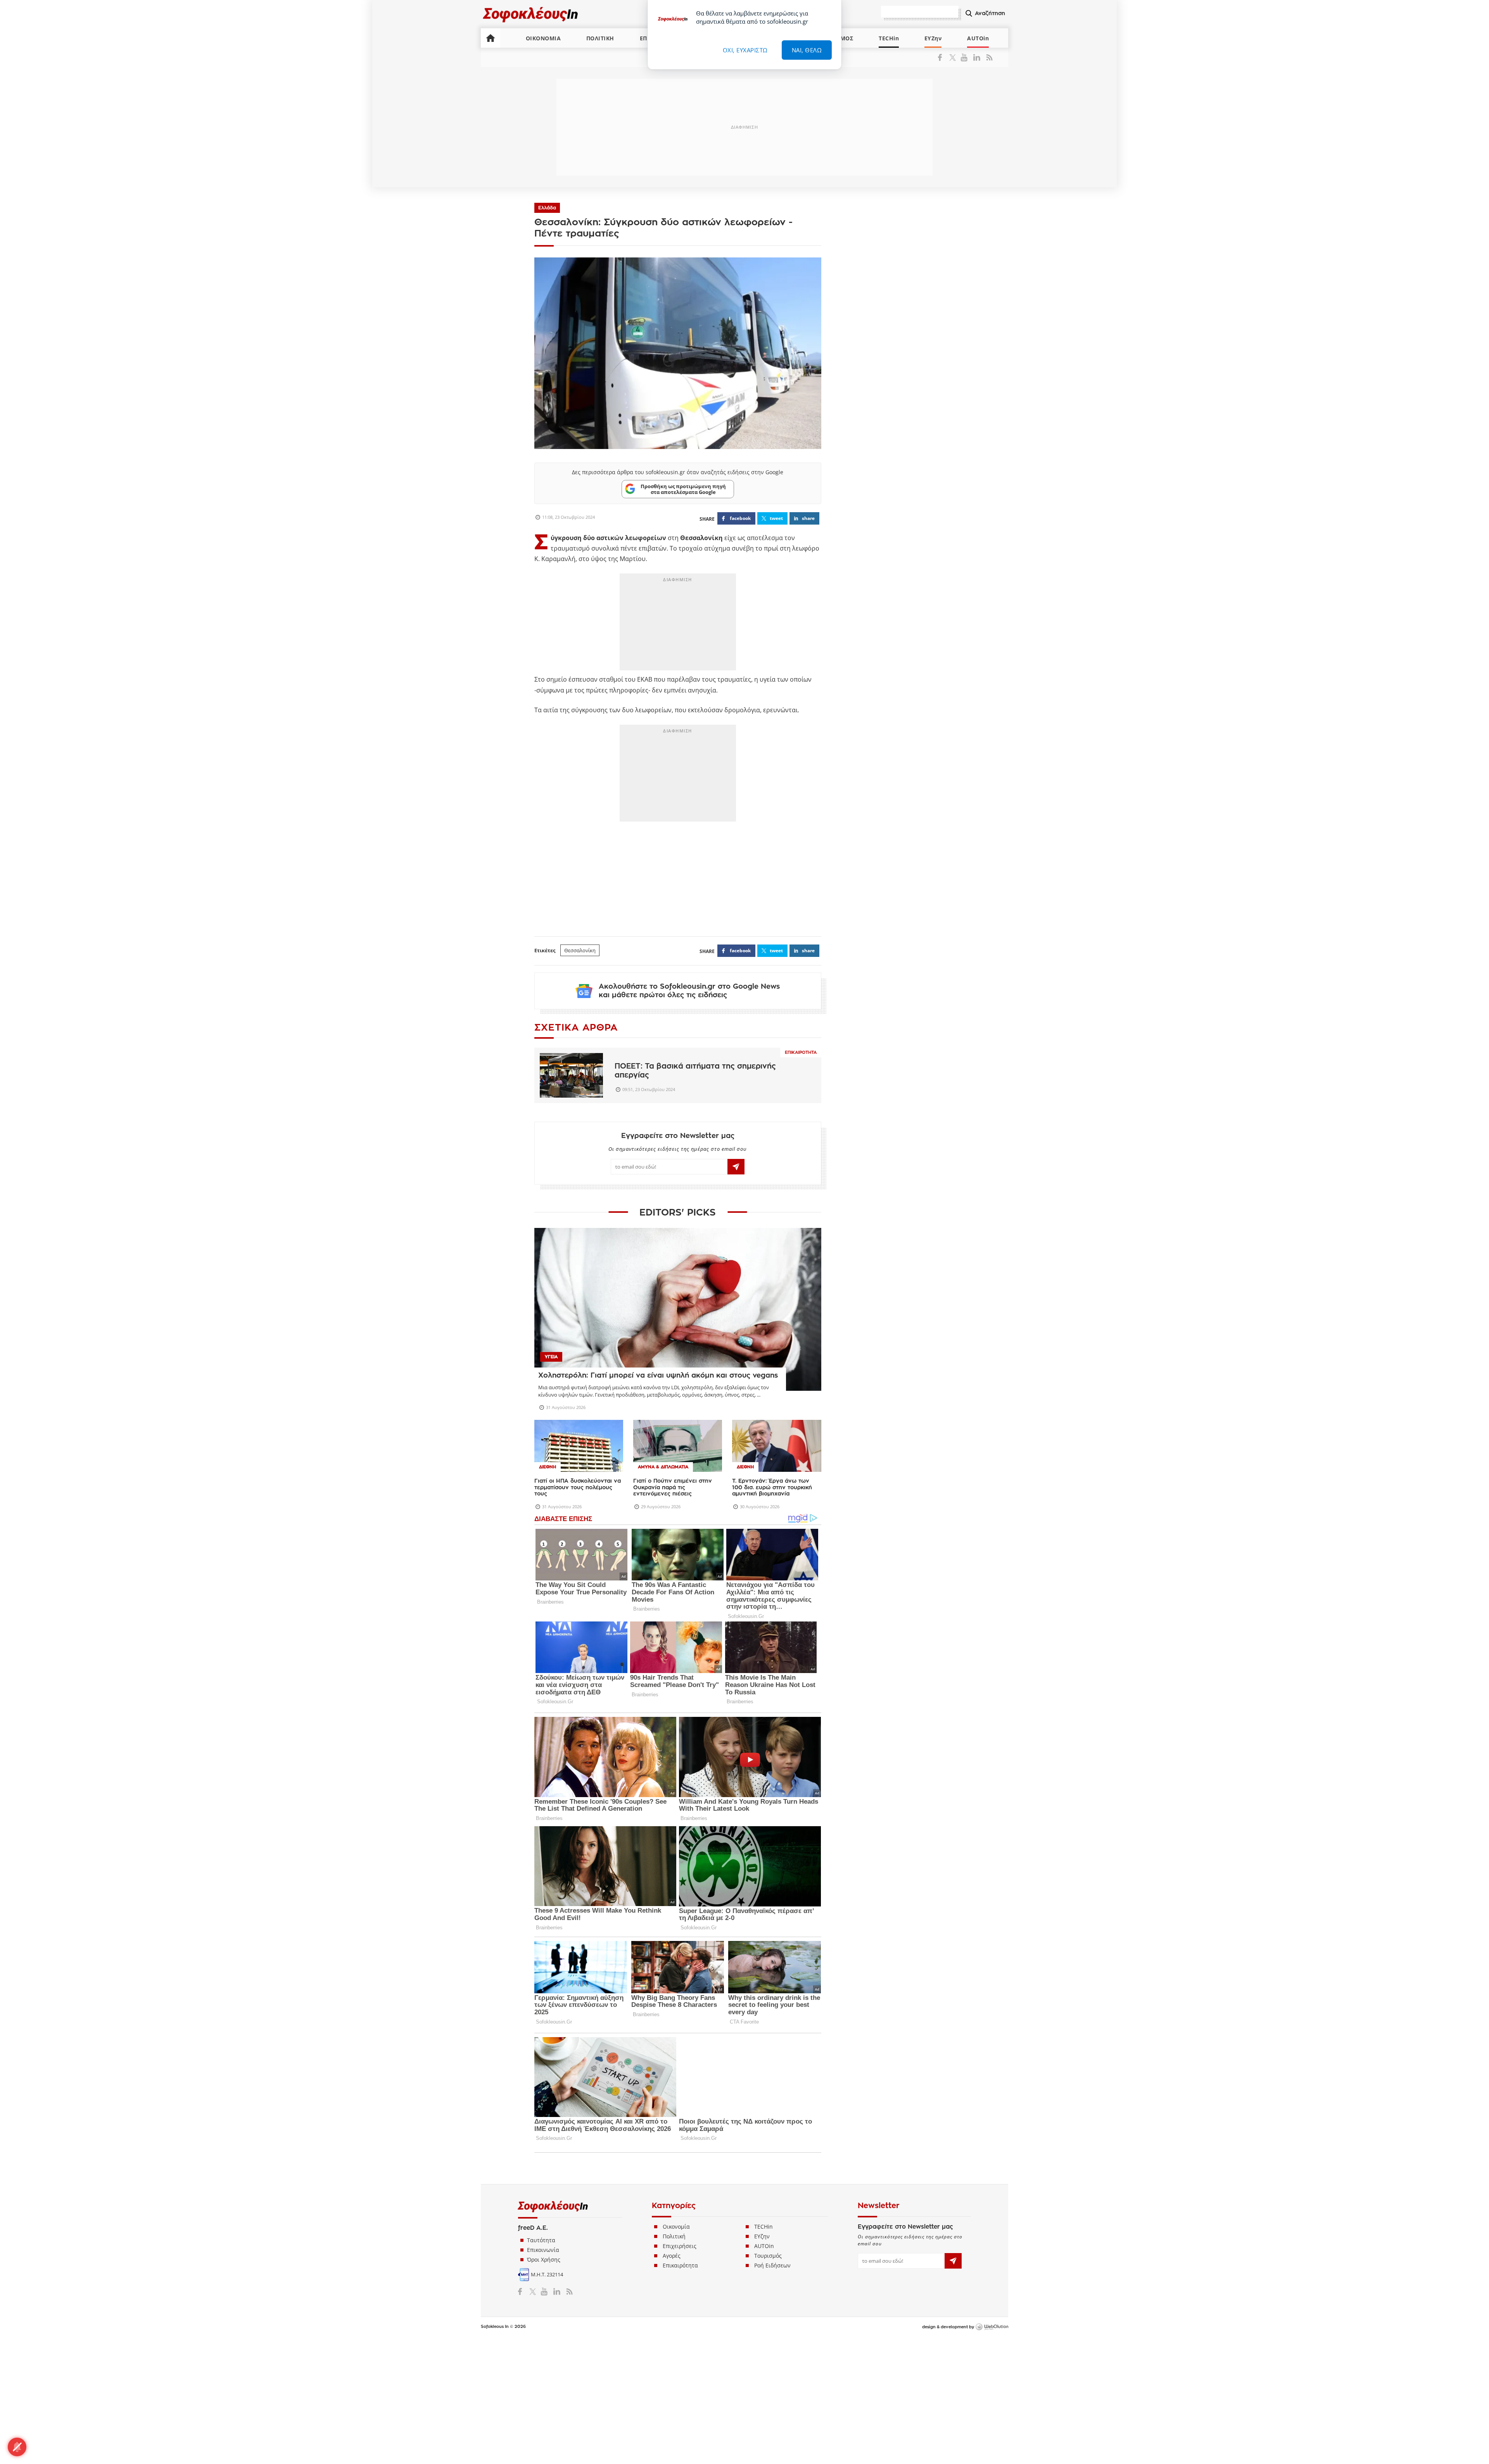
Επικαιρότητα (801, 1052)
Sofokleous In (531, 14)
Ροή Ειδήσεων (772, 2265)
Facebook (943, 57)
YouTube (965, 57)
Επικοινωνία (543, 2250)
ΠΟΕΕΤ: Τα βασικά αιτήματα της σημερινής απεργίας (695, 1071)
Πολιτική (674, 2236)
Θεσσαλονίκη (580, 950)
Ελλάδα (547, 208)
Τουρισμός (768, 2256)
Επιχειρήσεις (680, 2246)
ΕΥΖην (933, 38)
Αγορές (672, 2256)
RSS (988, 57)
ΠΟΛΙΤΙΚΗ (600, 38)
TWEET (776, 518)
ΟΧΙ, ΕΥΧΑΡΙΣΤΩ (745, 50)
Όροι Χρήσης (544, 2259)
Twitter (954, 57)
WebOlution (992, 2327)
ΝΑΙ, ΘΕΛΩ (807, 50)
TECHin (889, 38)
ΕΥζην (762, 2236)
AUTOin (978, 38)
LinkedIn (977, 57)
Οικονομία (676, 2227)
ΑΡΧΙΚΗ (491, 38)
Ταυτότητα (541, 2240)
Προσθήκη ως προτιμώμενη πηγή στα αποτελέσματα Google (683, 489)
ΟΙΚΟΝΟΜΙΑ (543, 38)
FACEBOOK (740, 518)
